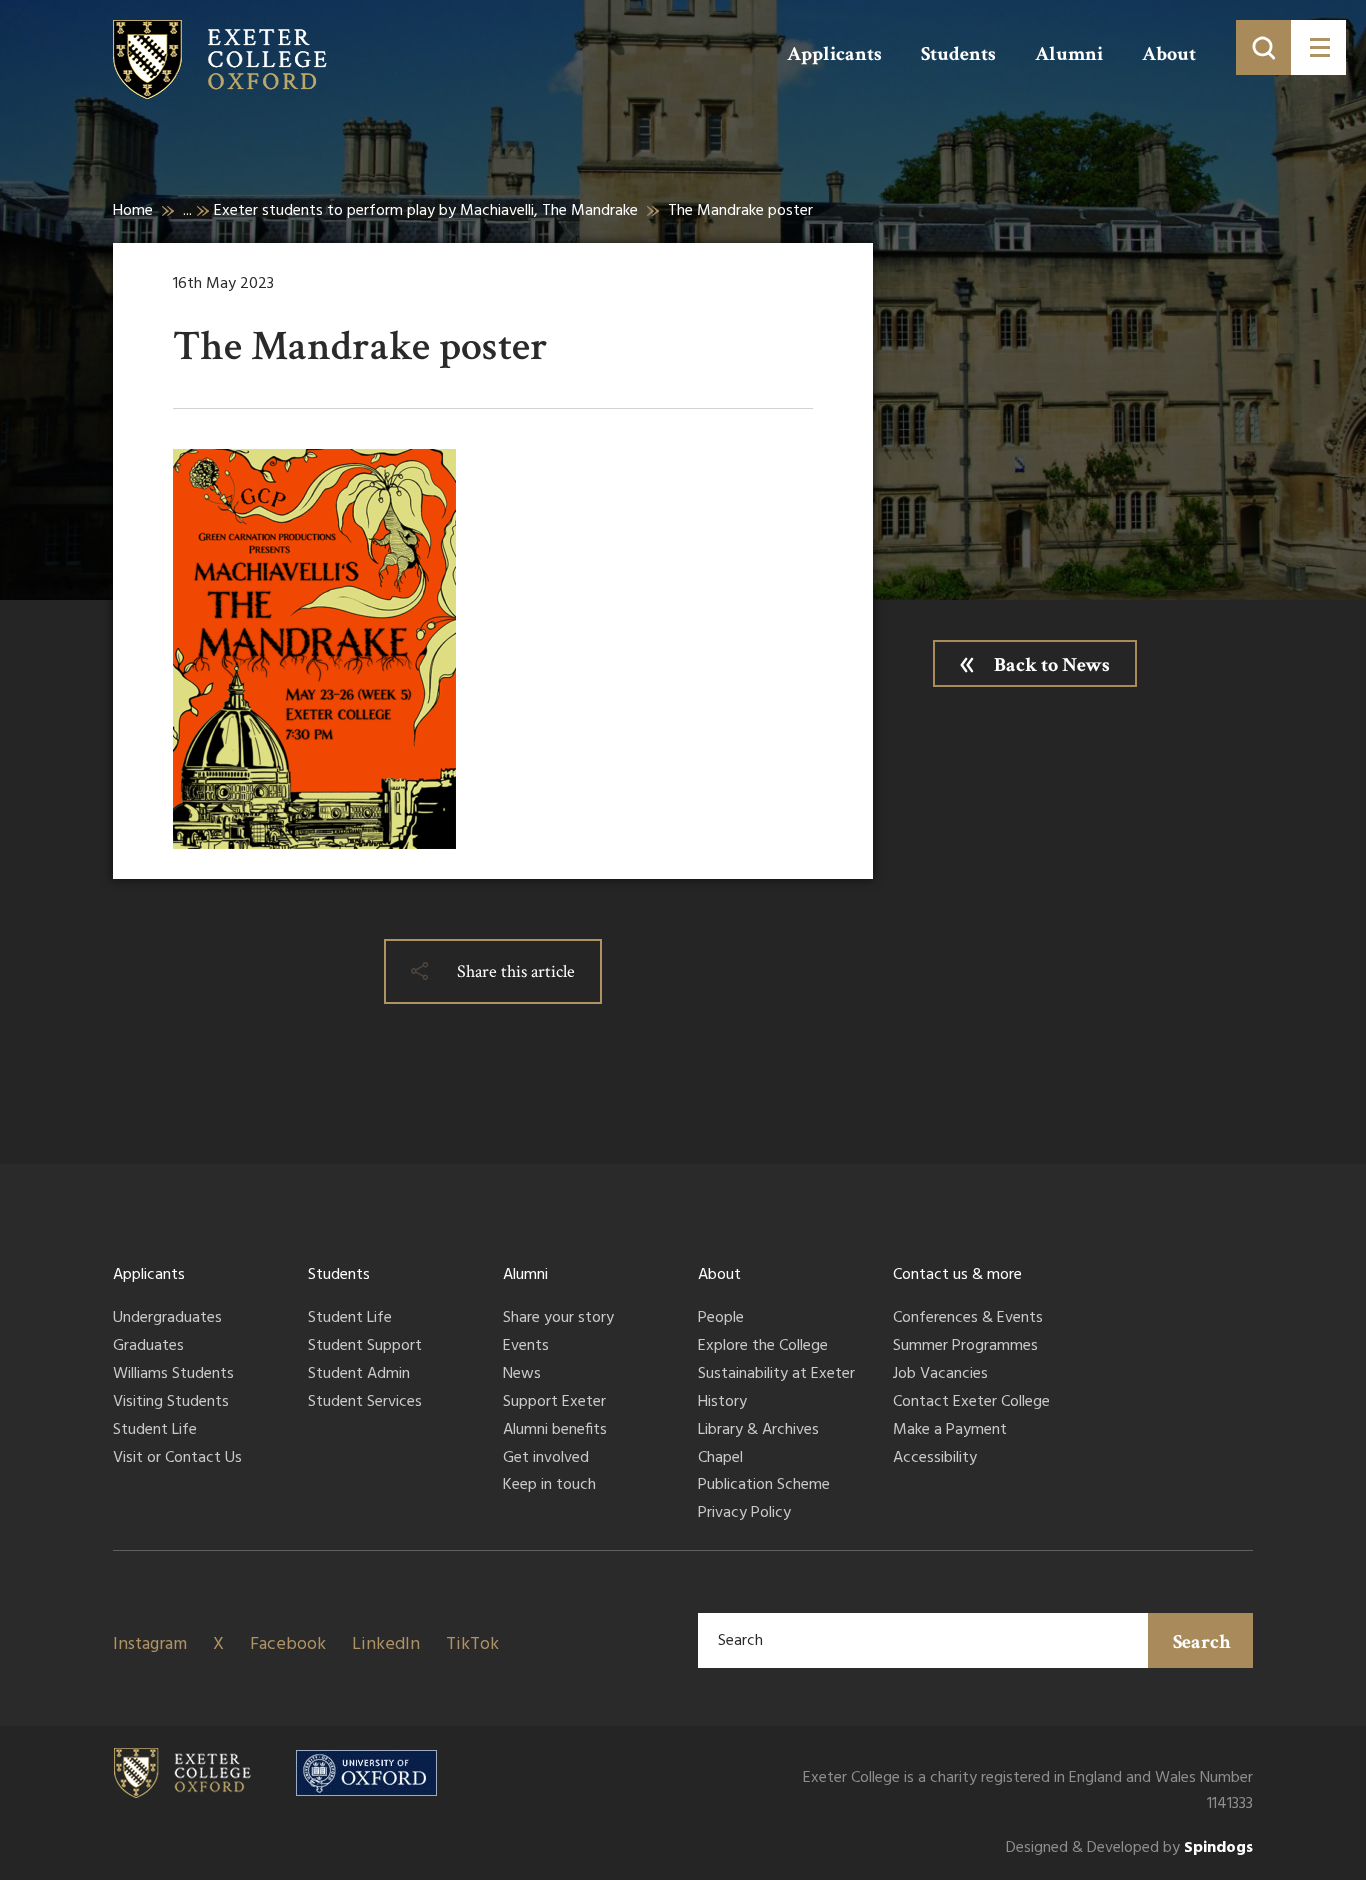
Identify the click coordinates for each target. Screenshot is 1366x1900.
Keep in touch (549, 1486)
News (522, 1375)
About (1169, 54)
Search (1202, 1642)
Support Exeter (554, 1403)
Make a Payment (950, 1431)
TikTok (472, 1644)
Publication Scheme (764, 1486)
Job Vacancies (940, 1375)
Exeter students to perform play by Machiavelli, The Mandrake (426, 211)
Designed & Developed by (1129, 1848)
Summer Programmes (965, 1347)
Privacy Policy (744, 1514)
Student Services (365, 1403)
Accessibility (935, 1459)
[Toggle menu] (1318, 47)
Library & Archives (758, 1431)
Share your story (558, 1319)
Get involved (546, 1459)
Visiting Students (171, 1403)
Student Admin (359, 1375)
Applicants (834, 54)
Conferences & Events (968, 1319)
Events (526, 1347)
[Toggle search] (1263, 47)
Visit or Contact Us (177, 1459)
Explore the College (763, 1347)
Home (133, 211)
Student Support (365, 1347)
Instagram (150, 1644)
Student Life (155, 1431)
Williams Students (173, 1375)
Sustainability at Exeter (776, 1375)
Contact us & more (957, 1275)
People (721, 1319)
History (722, 1403)
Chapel (720, 1459)
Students (958, 54)
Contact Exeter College (971, 1403)
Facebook (288, 1644)
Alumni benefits (555, 1431)
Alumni (1069, 54)
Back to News (1052, 665)
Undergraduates (167, 1319)
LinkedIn (386, 1644)
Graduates (148, 1347)
